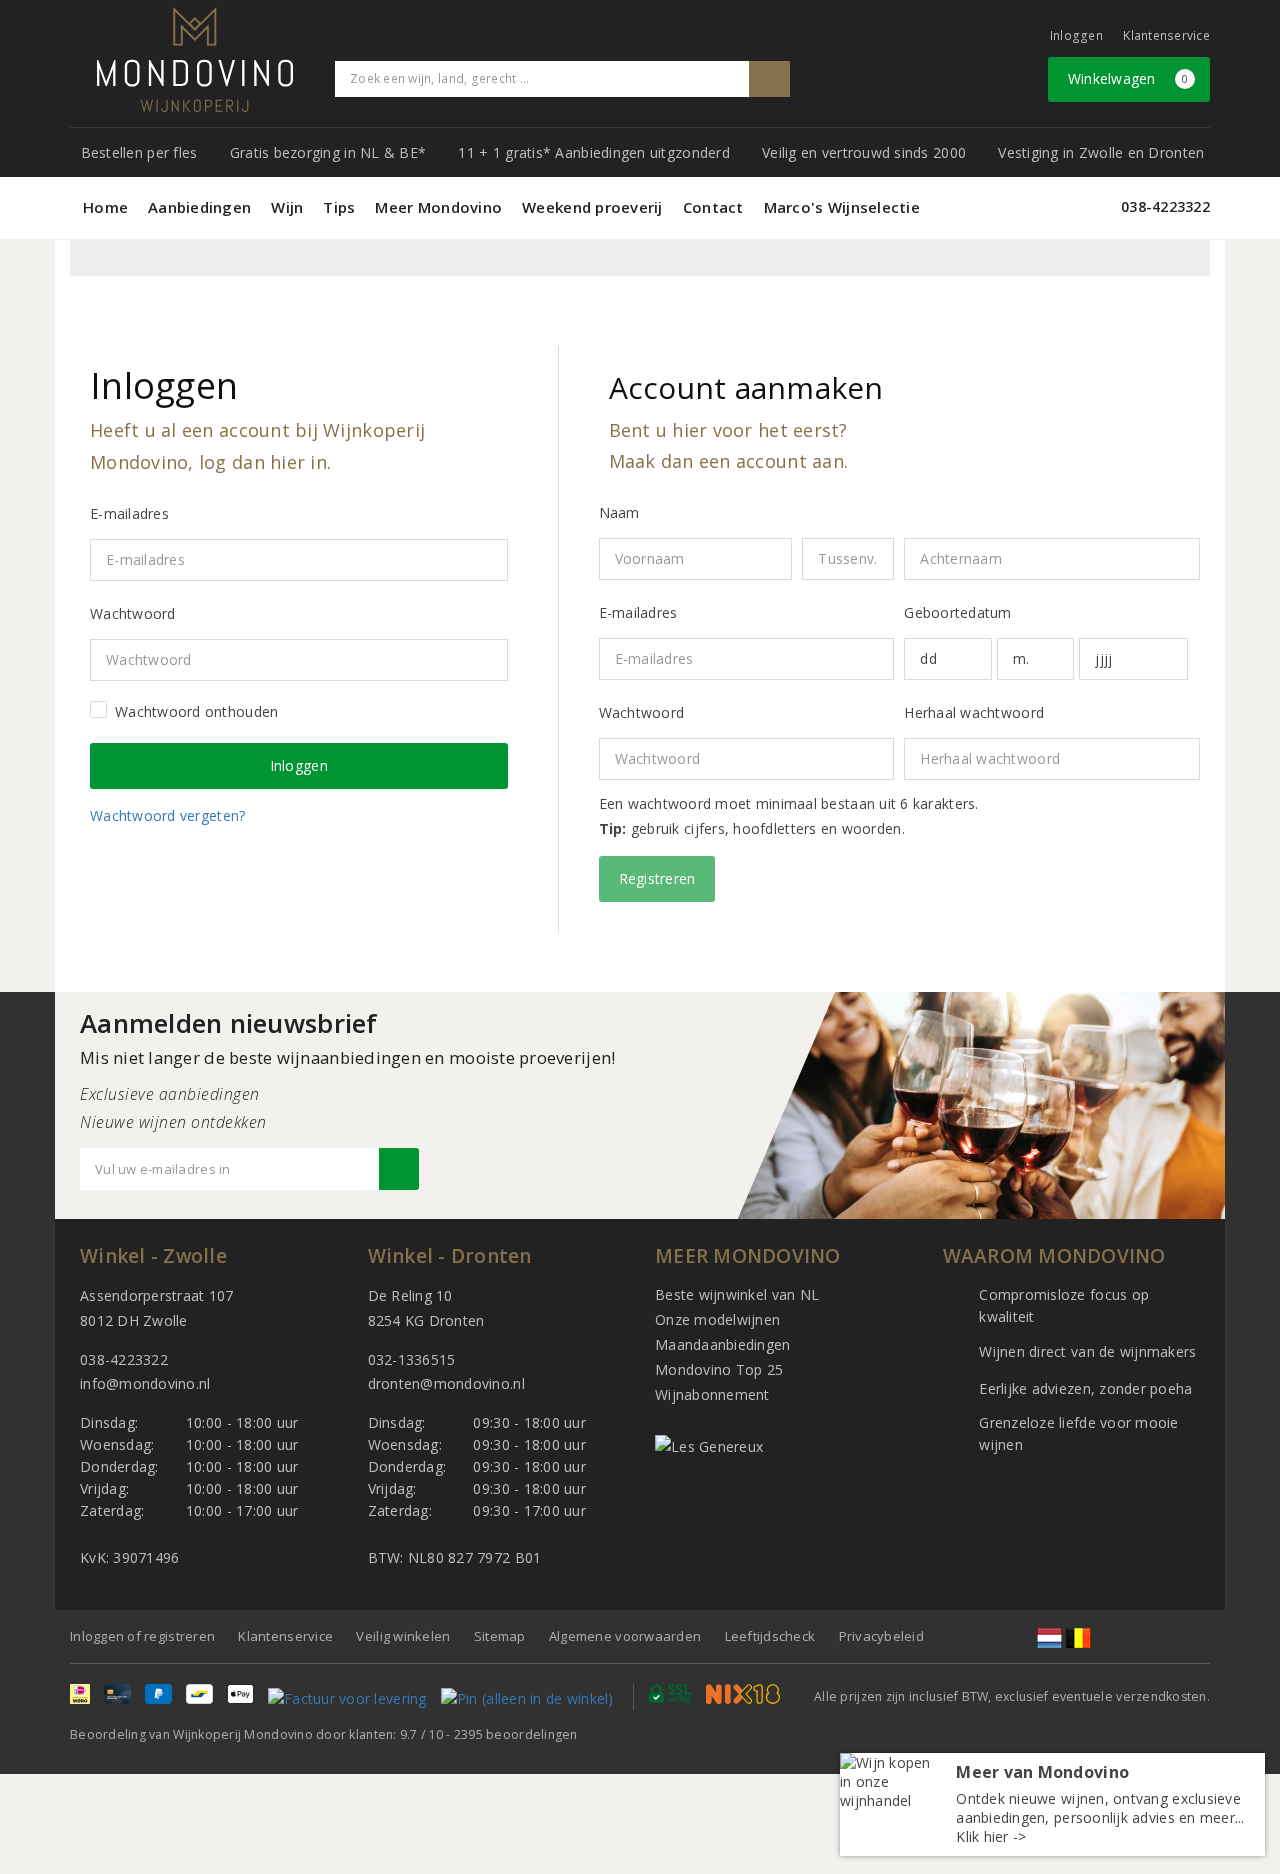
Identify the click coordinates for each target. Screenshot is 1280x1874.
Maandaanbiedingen (723, 1344)
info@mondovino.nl (145, 1383)
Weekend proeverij (592, 207)
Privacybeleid (881, 1636)
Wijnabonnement (712, 1394)
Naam (619, 512)
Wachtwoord (642, 712)
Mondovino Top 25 (719, 1369)
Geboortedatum (957, 612)
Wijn (287, 207)
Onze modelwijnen (717, 1319)
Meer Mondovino (438, 207)
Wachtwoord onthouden (196, 711)
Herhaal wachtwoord (974, 712)
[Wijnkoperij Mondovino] (195, 59)
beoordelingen (516, 1734)
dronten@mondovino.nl (446, 1383)
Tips (339, 207)
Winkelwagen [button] (1128, 78)
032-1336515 (412, 1359)
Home (105, 207)
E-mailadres (638, 612)
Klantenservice (1166, 35)
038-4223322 (1165, 206)
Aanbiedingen (199, 207)
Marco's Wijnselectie (842, 207)
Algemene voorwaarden (625, 1636)
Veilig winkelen (403, 1636)
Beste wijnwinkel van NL (737, 1294)
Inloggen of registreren (142, 1636)
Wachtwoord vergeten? (167, 815)
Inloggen (1076, 35)
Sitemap (500, 1636)
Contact (713, 207)
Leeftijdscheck (770, 1636)
